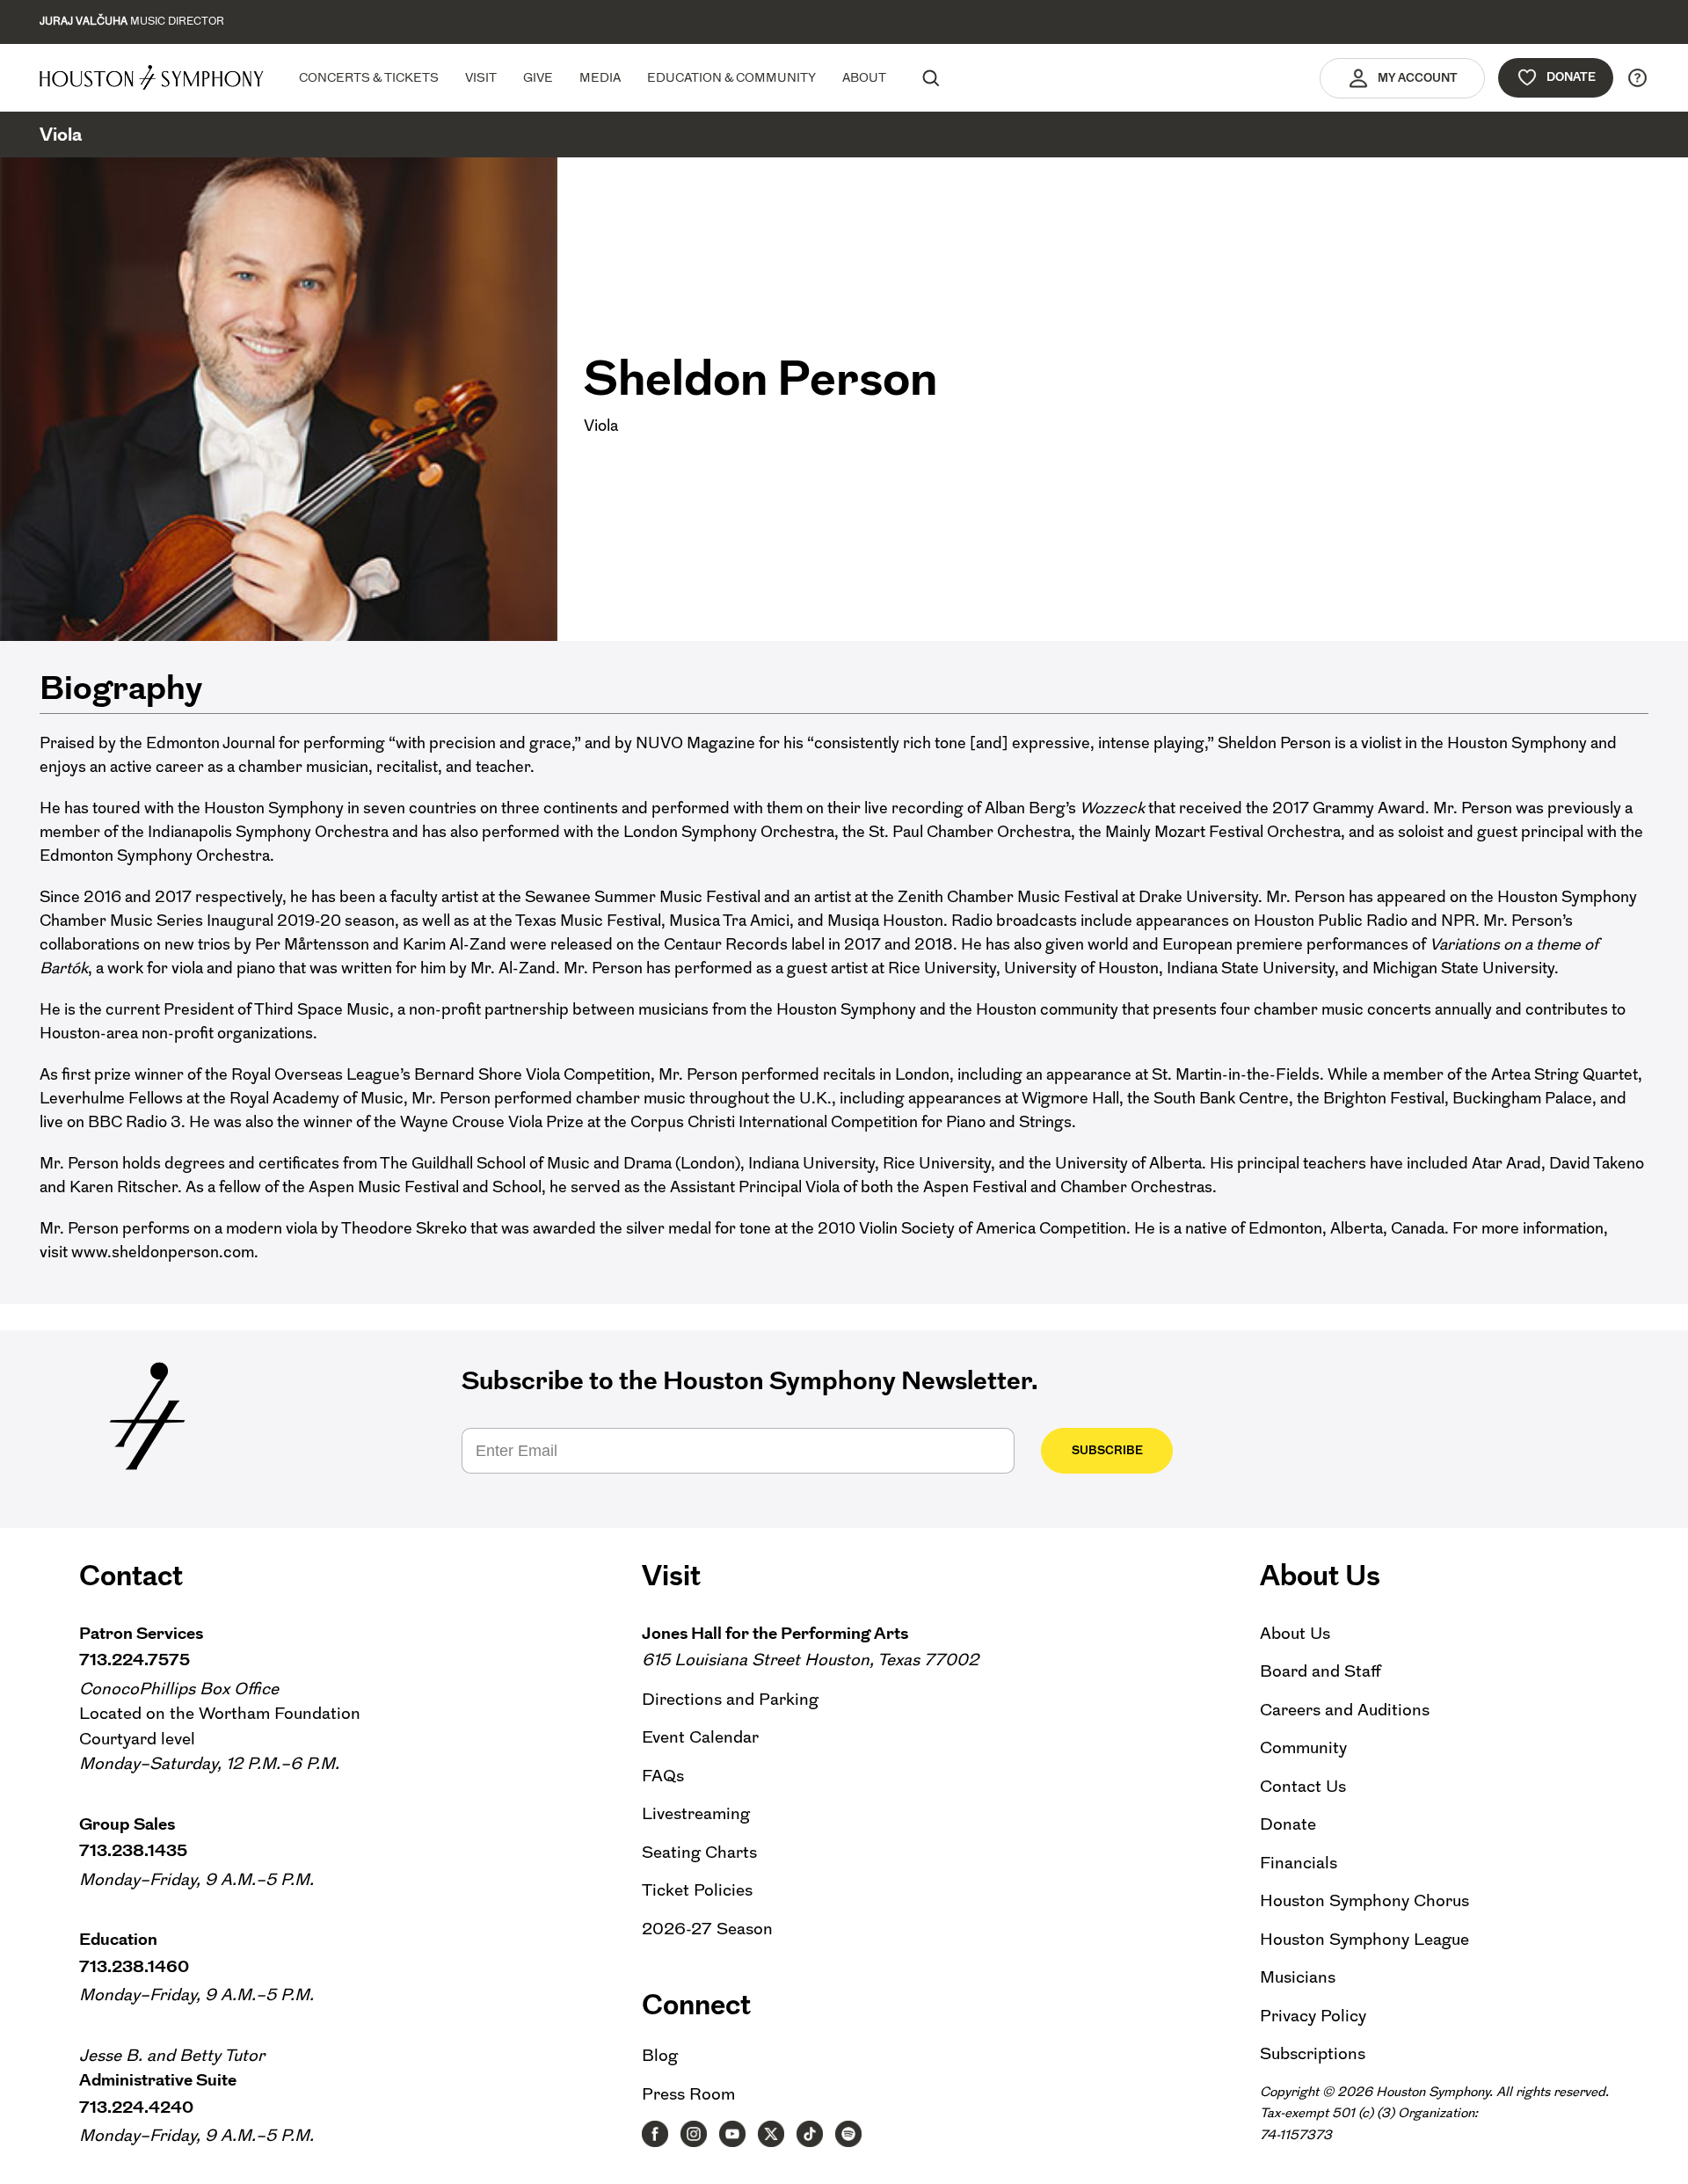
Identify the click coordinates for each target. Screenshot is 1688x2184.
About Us (1295, 1633)
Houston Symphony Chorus (1364, 1900)
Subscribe (1107, 1450)
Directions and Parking (730, 1699)
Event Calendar (700, 1737)
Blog (660, 2055)
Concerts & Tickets (369, 77)
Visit (481, 77)
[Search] (930, 77)
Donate (1571, 77)
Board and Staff (1321, 1671)
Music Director (132, 21)
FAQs (663, 1776)
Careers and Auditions (1345, 1710)
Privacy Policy (1313, 2016)
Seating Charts (699, 1852)
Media (600, 77)
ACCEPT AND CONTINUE (1351, 2156)
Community (1303, 1747)
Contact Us (1303, 1786)
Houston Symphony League (1364, 1939)
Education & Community (731, 77)
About (864, 77)
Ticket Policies (697, 1890)
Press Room (688, 2094)
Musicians (1298, 1977)
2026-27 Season (707, 1929)
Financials (1299, 1863)
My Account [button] (1418, 78)
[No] (1666, 2159)
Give (538, 77)
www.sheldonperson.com (163, 1252)
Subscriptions (1313, 2053)
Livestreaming (696, 1813)
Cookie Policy (1232, 2156)
